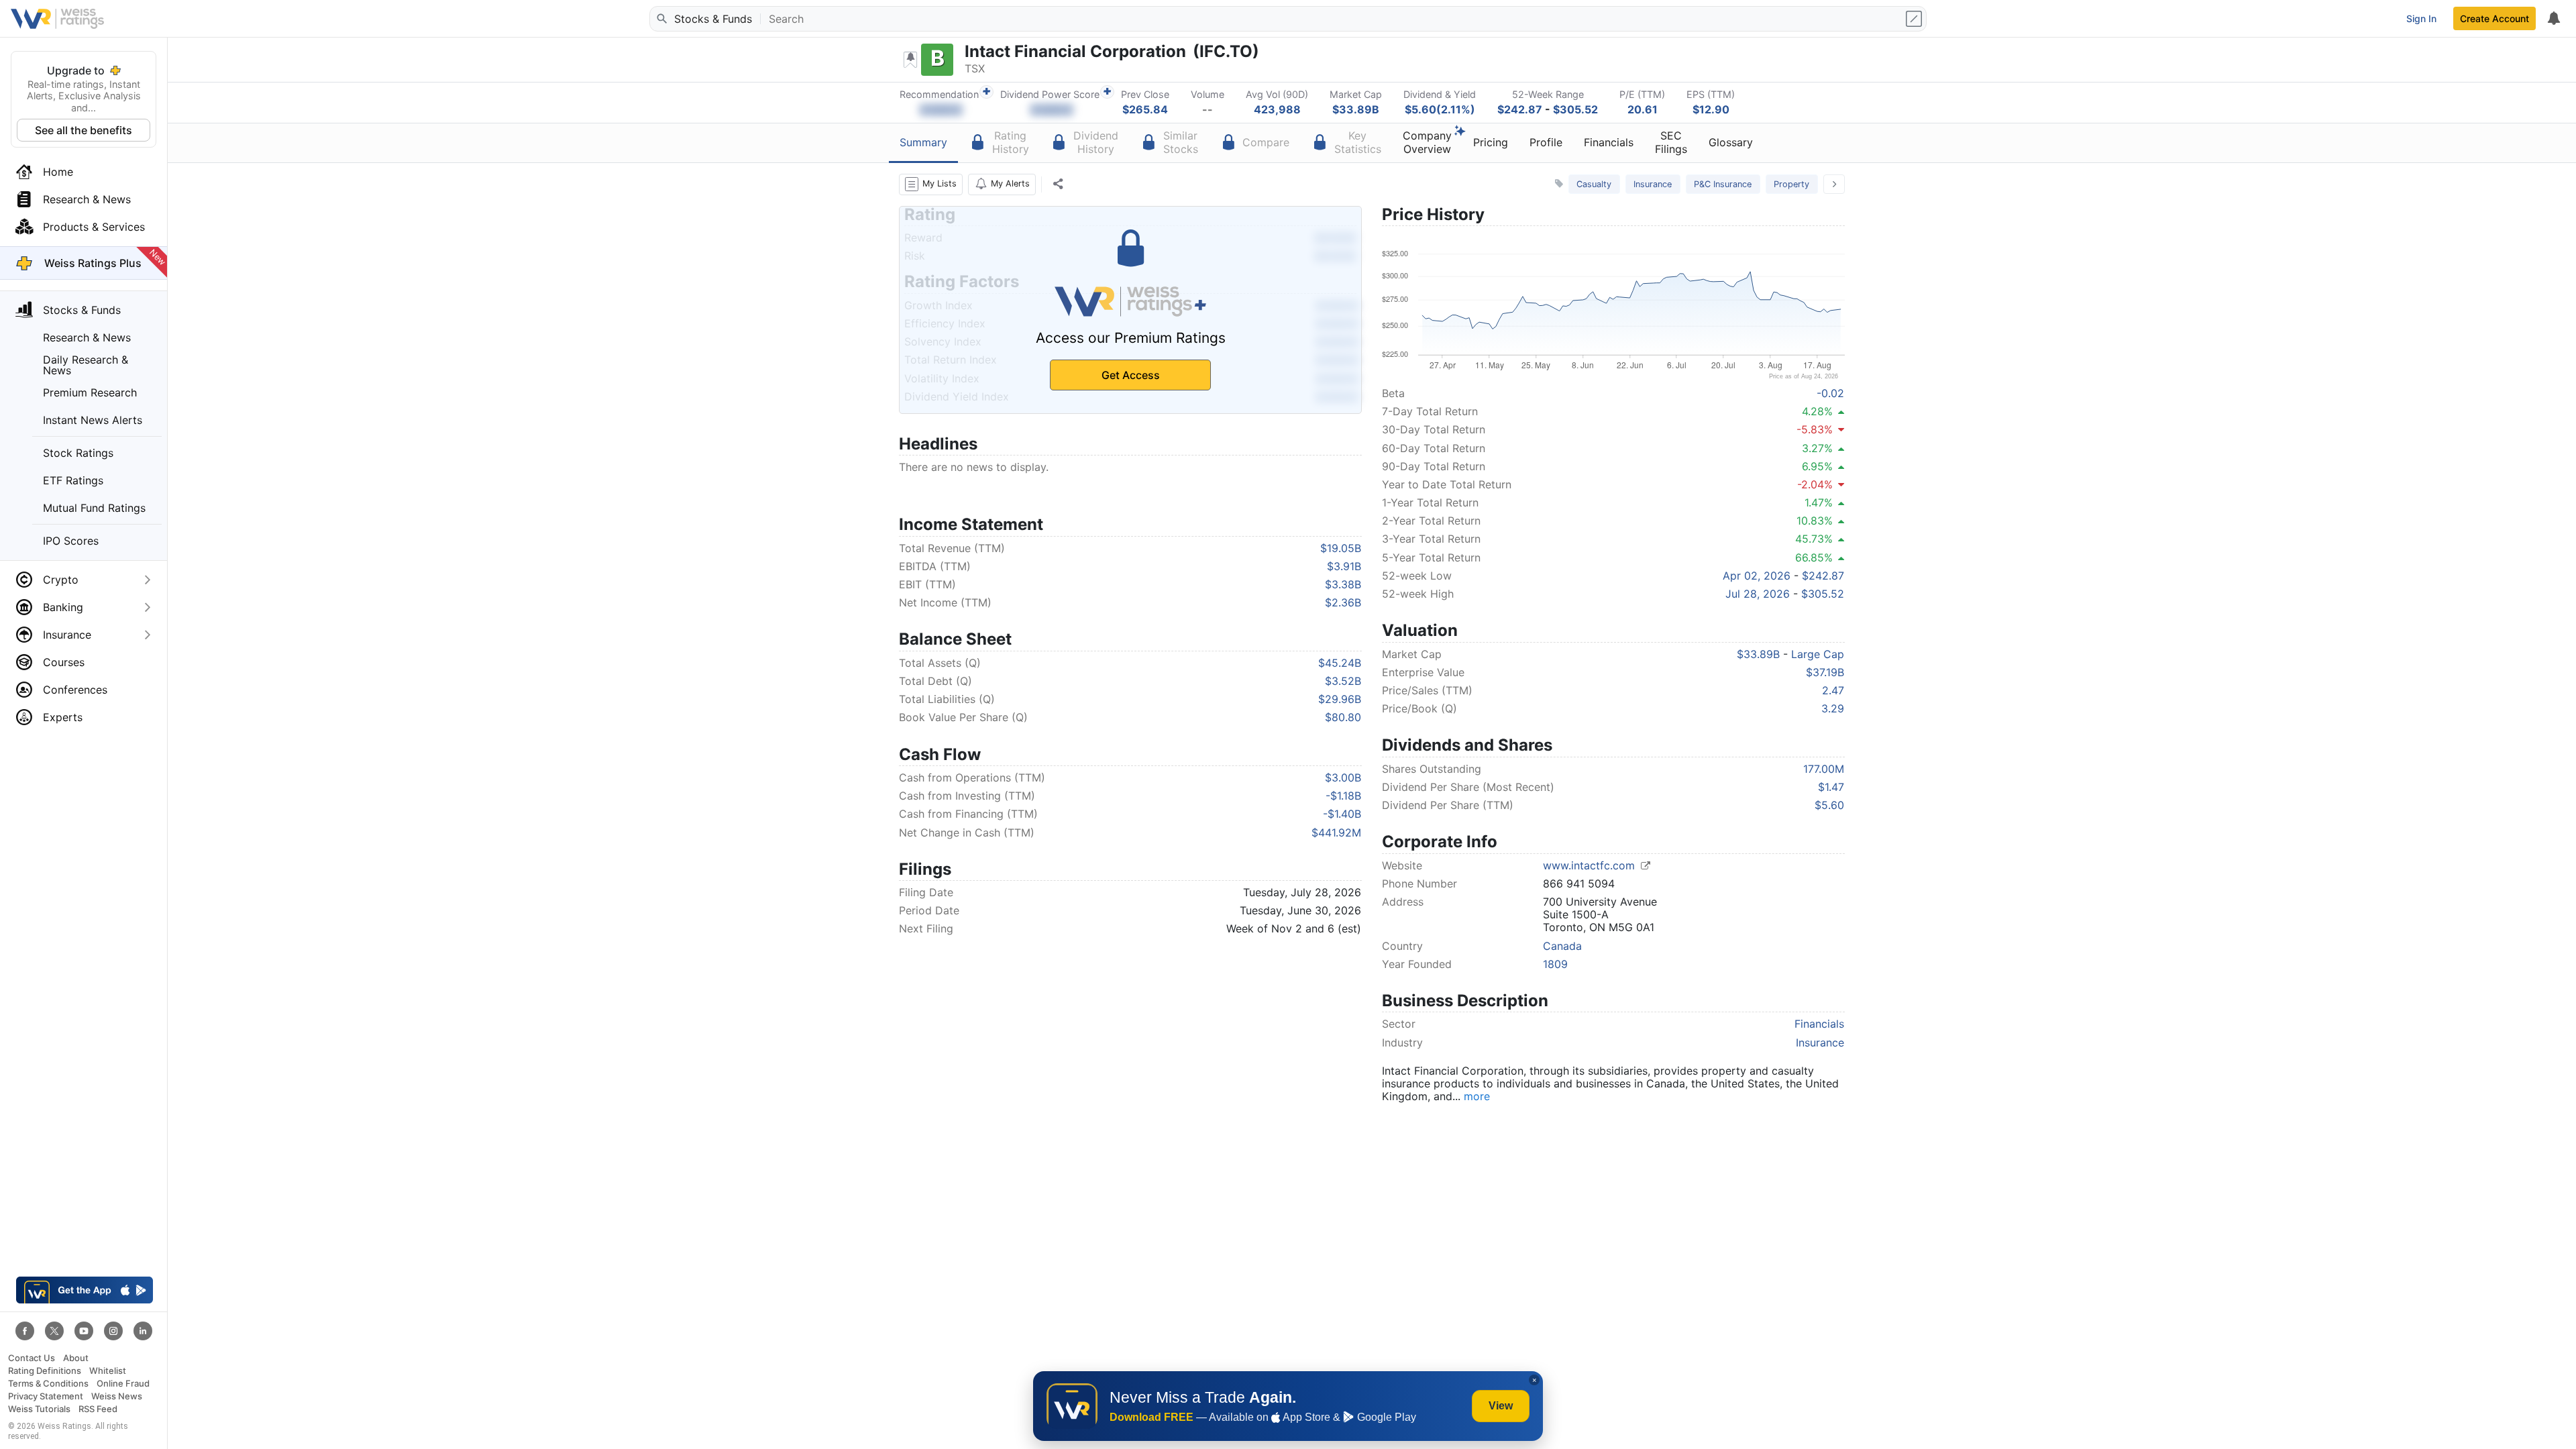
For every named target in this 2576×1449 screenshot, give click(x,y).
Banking (63, 607)
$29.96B (1340, 699)
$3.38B (1343, 584)
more (1477, 1096)
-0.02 (1830, 393)
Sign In (2421, 18)
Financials (1819, 1024)
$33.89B (1356, 109)
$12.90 (1711, 109)
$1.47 (1831, 787)
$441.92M (1336, 833)
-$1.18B (1343, 796)
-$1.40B (1342, 814)
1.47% (1819, 502)
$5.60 (1829, 805)
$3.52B (1343, 681)
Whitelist (108, 1371)
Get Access (1131, 375)
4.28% (1817, 411)
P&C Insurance (1723, 184)
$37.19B (1825, 672)
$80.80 (1343, 717)
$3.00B (1343, 777)
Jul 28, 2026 (1758, 594)
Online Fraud (123, 1384)
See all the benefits (84, 130)
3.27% (1817, 448)
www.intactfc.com (1591, 865)
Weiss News (117, 1396)
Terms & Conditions (48, 1384)
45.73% (1814, 539)
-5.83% (1815, 429)
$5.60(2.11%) (1440, 109)
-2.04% (1815, 484)
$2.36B (1343, 602)
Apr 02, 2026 (1757, 576)
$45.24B (1340, 663)
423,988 (1277, 109)
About (76, 1358)
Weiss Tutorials (39, 1409)
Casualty (1594, 184)
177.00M (1824, 769)
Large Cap (1818, 654)
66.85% (1814, 557)
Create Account (2494, 18)
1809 (1555, 964)
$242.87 (1520, 109)
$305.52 (1575, 109)
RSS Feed (98, 1409)
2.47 (1833, 690)
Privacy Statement (46, 1396)
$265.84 (1145, 109)
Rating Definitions (45, 1371)
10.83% (1815, 521)
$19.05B (1341, 548)
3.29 (1833, 708)
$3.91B (1344, 566)
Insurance (67, 635)
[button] (931, 184)
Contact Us (32, 1358)
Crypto (61, 580)
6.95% (1817, 466)
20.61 (1643, 109)
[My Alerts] (2553, 19)
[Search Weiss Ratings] (661, 19)
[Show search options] (1915, 19)
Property (1791, 184)
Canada (1562, 946)
